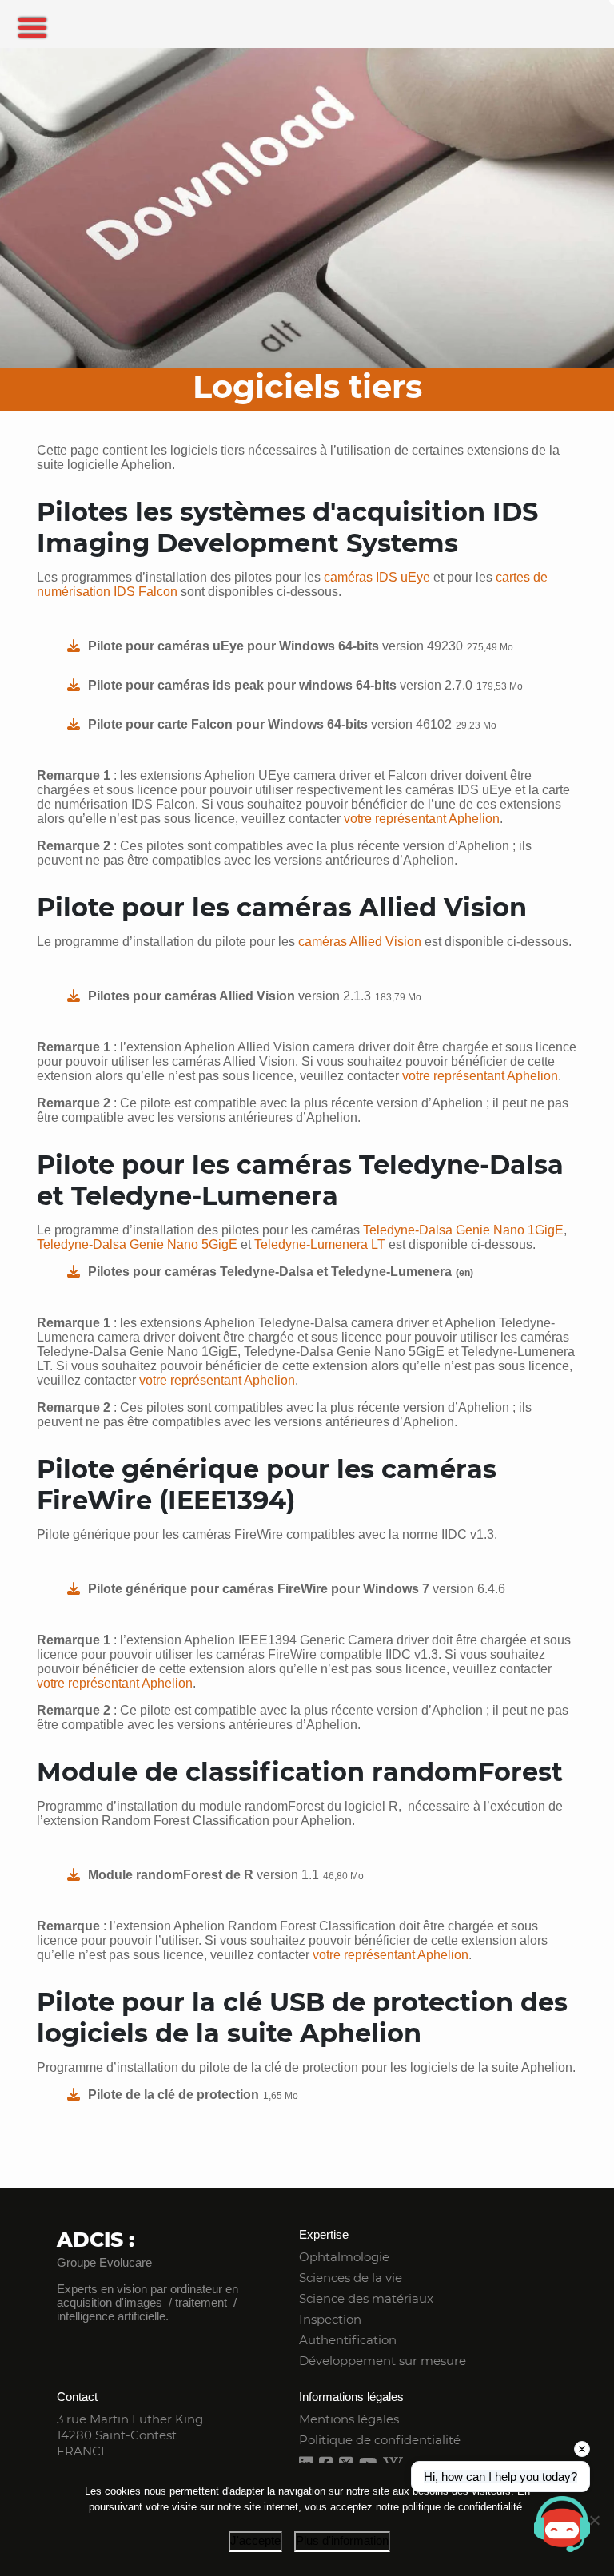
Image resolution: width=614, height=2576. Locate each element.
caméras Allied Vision (360, 942)
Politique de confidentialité (380, 2440)
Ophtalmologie (344, 2257)
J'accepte (255, 2540)
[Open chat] (562, 2524)
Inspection (330, 2319)
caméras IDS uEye (377, 577)
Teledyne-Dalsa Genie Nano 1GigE (463, 1230)
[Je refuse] (594, 2520)
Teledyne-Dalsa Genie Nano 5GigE (137, 1244)
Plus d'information (342, 2540)
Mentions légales (349, 2419)
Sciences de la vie (351, 2278)
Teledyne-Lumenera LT (320, 1244)
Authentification (348, 2340)
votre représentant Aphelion (422, 819)
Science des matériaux (366, 2298)
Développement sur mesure (383, 2361)
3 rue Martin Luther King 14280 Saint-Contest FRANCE (130, 2435)
